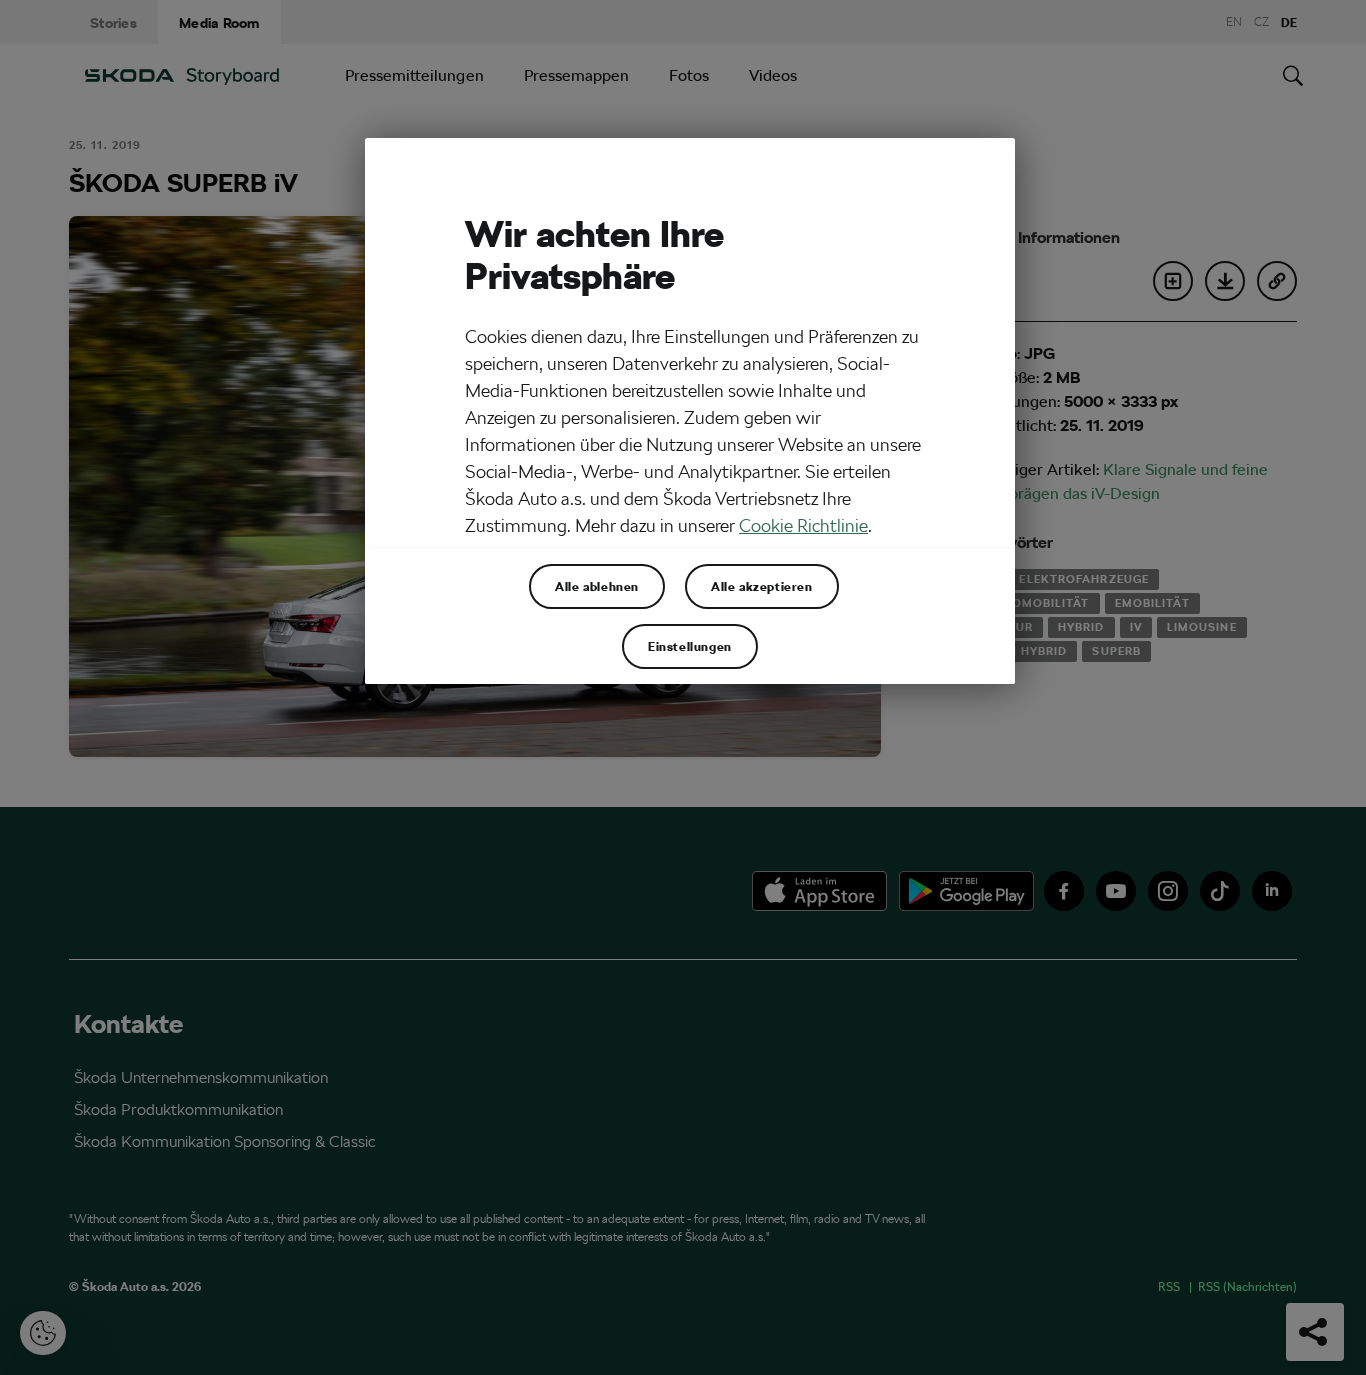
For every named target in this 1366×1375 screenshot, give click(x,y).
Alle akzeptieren (762, 586)
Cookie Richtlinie (803, 525)
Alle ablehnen (597, 586)
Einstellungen (690, 646)
